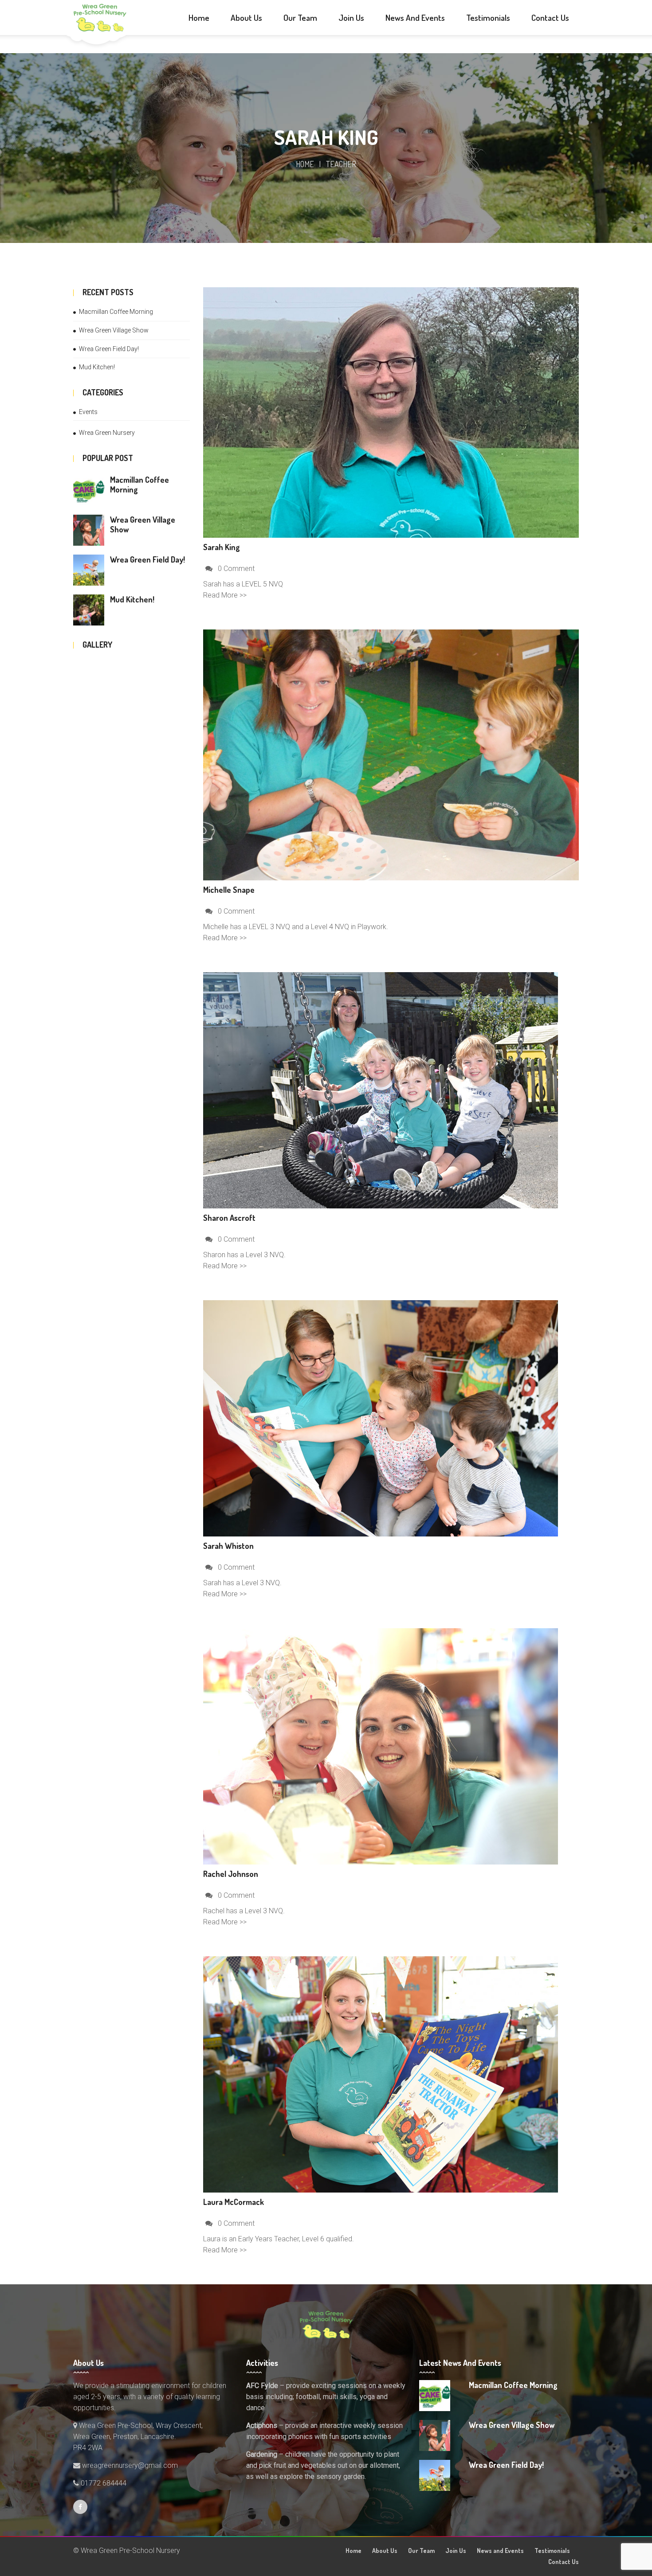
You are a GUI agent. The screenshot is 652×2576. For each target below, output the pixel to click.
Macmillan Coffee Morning (116, 312)
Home (305, 164)
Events (88, 412)
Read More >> (225, 595)
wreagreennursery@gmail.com (129, 2465)
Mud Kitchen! (97, 367)
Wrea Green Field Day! (109, 349)
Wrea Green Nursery (107, 433)
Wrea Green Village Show (114, 330)
